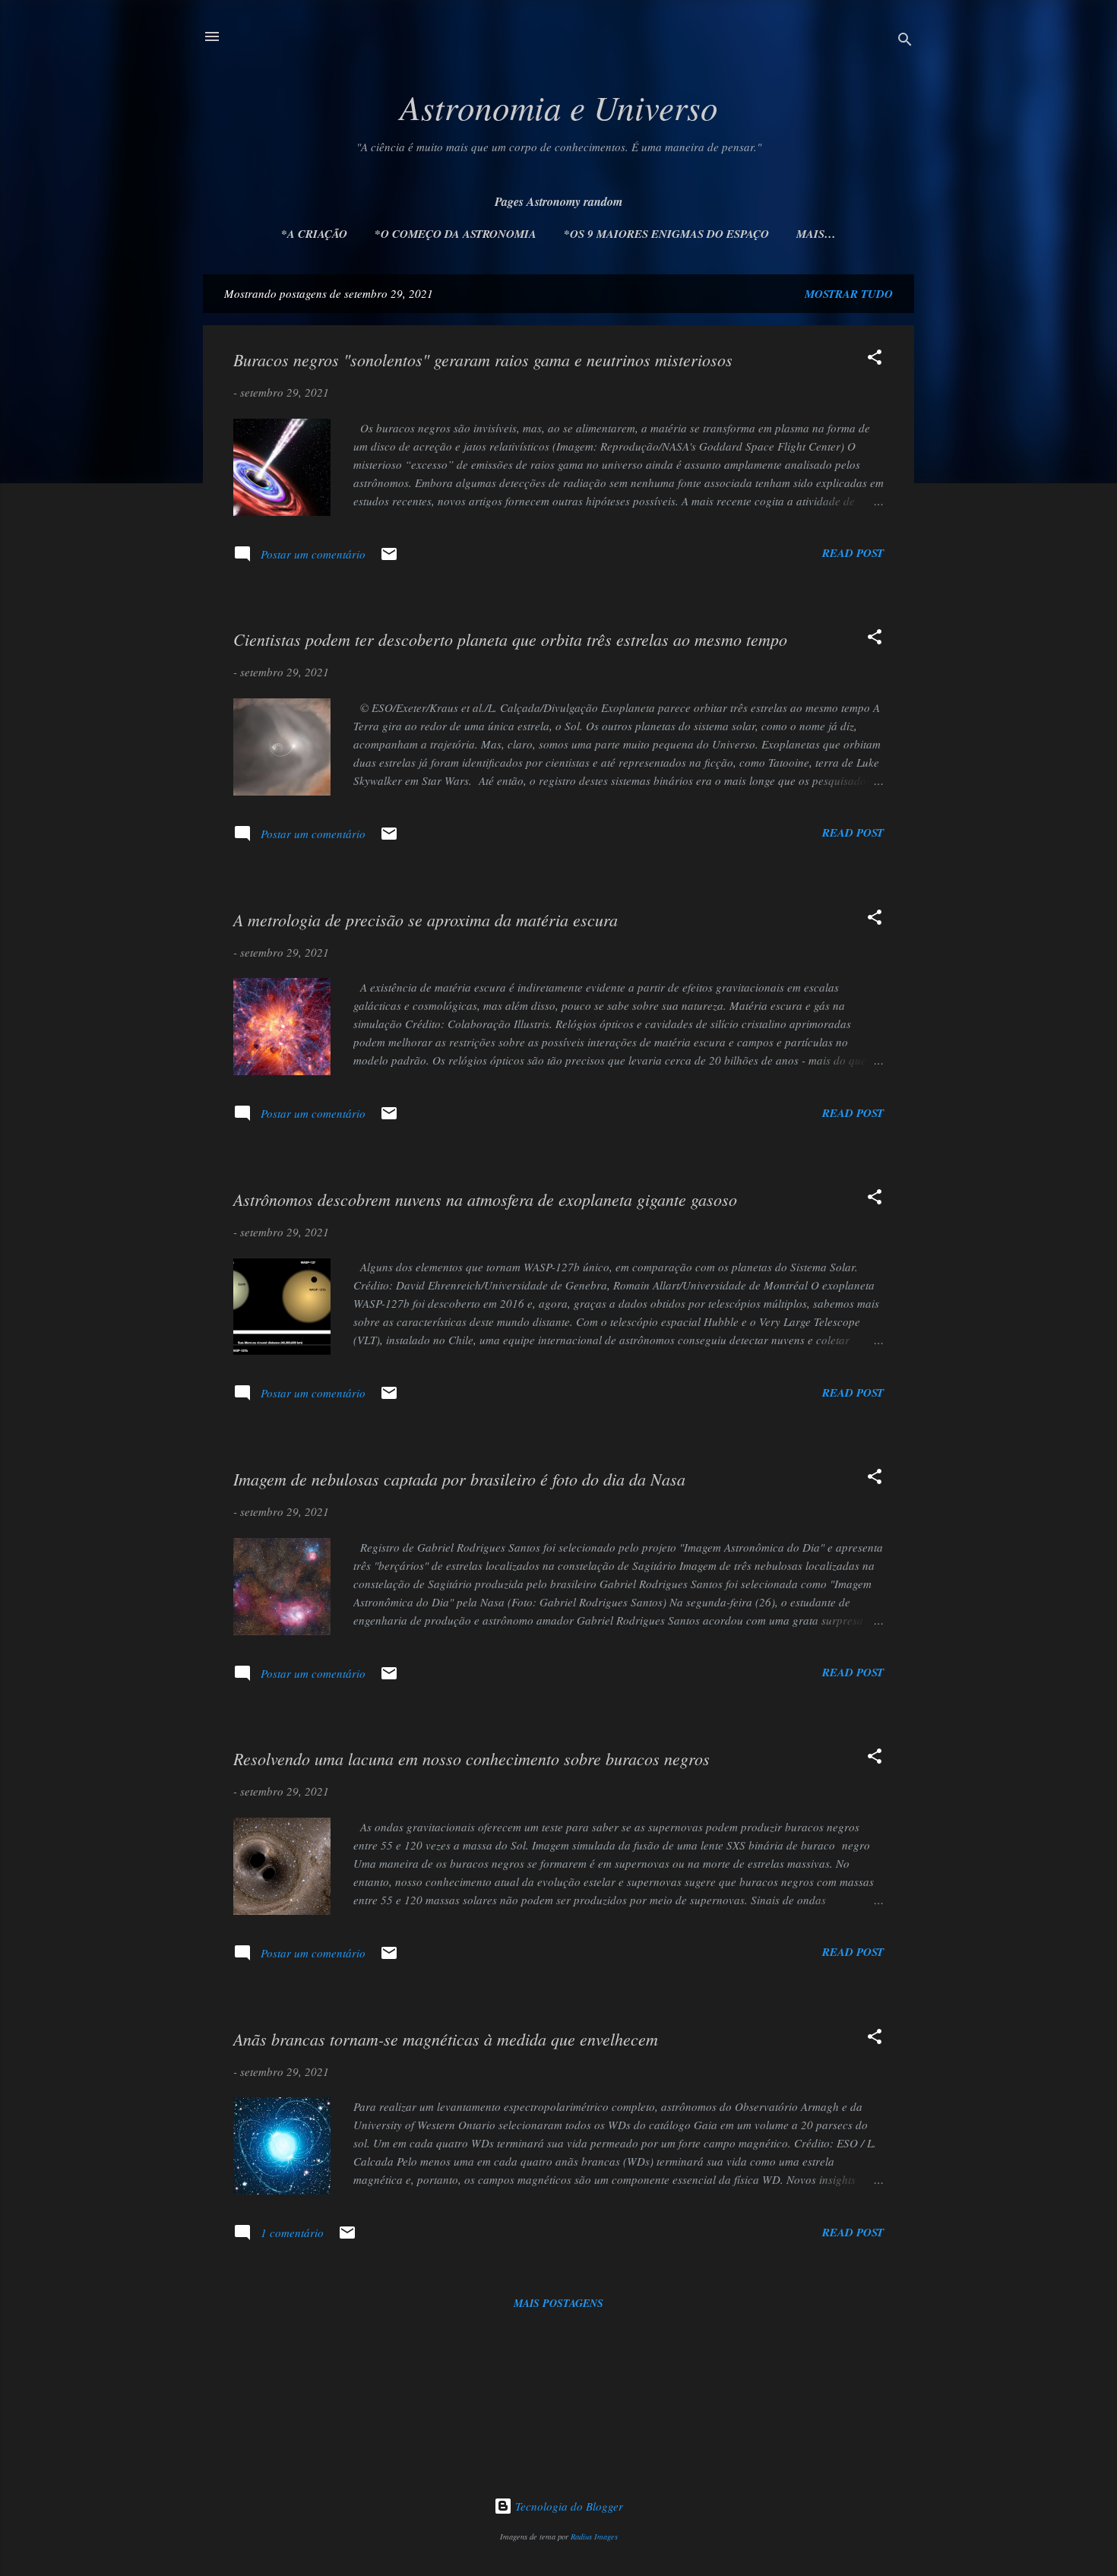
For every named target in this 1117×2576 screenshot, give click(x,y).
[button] (875, 359)
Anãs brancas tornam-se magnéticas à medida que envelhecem (446, 2039)
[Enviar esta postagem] (389, 559)
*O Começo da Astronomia (456, 234)
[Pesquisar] (905, 41)
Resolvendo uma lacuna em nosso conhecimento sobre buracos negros (471, 1758)
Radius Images (594, 2536)
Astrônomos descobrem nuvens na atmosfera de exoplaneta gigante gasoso (485, 1199)
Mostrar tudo (849, 294)
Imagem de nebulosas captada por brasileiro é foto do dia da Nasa (459, 1479)
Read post (853, 553)
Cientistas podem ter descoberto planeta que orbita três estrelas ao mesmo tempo (510, 639)
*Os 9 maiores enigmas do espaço (666, 234)
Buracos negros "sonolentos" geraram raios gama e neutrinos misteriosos (483, 359)
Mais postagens (558, 2303)
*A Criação (314, 234)
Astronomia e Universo (559, 106)
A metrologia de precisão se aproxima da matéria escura (426, 919)
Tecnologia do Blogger (568, 2506)
